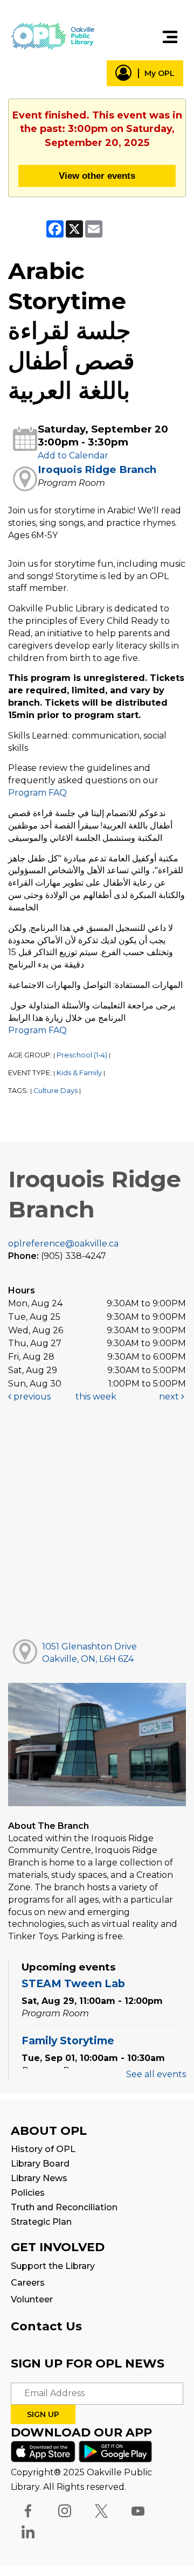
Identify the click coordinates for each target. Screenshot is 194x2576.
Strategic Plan (41, 2222)
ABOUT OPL (49, 2131)
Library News (39, 2178)
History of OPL (43, 2149)
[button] (170, 37)
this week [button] (96, 1397)
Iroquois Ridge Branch (97, 469)
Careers (28, 2283)
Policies (28, 2193)
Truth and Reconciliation (64, 2207)
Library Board (40, 2164)
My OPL (160, 73)
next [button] (170, 1397)
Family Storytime (68, 2041)
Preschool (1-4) (82, 1055)
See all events (156, 2074)
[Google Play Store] (115, 2451)
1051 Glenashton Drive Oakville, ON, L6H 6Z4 (89, 1653)
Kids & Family (79, 1073)
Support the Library (53, 2266)
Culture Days (56, 1091)
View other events (97, 176)
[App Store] (43, 2451)
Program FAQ (37, 793)
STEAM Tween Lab (73, 1983)
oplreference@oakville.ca (63, 1244)
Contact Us (46, 2326)
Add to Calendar (73, 455)
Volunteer (32, 2299)
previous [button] (31, 1397)
